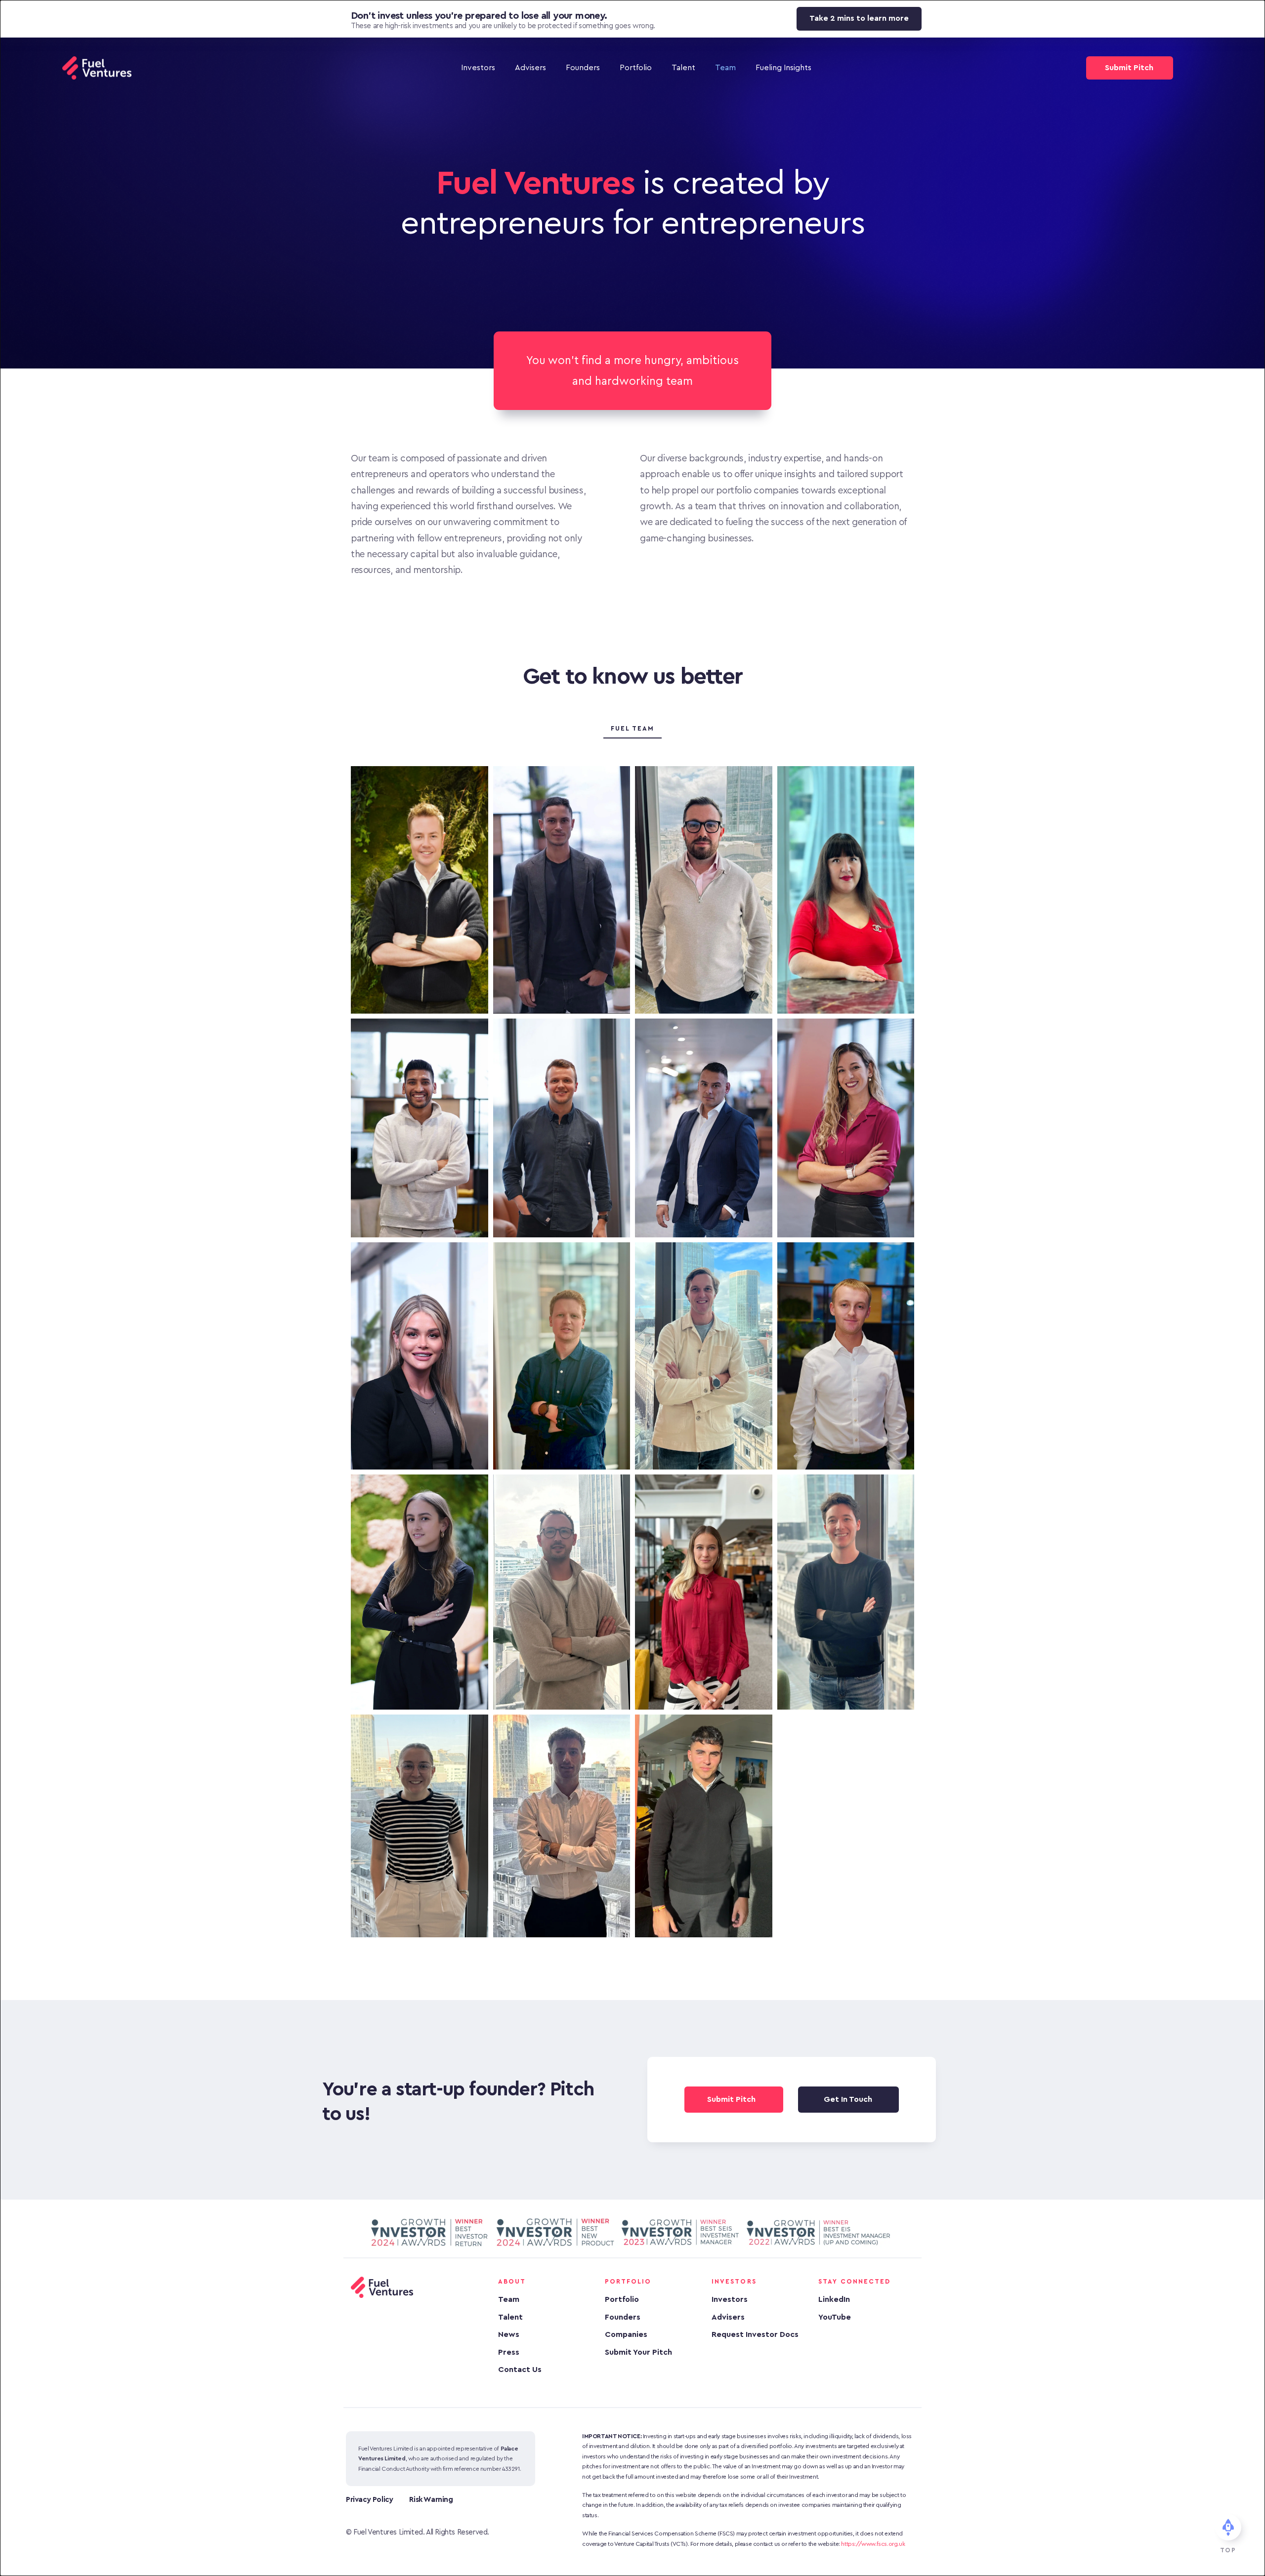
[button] (1251, 2517)
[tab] (633, 729)
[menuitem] (478, 68)
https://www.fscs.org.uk (873, 2544)
